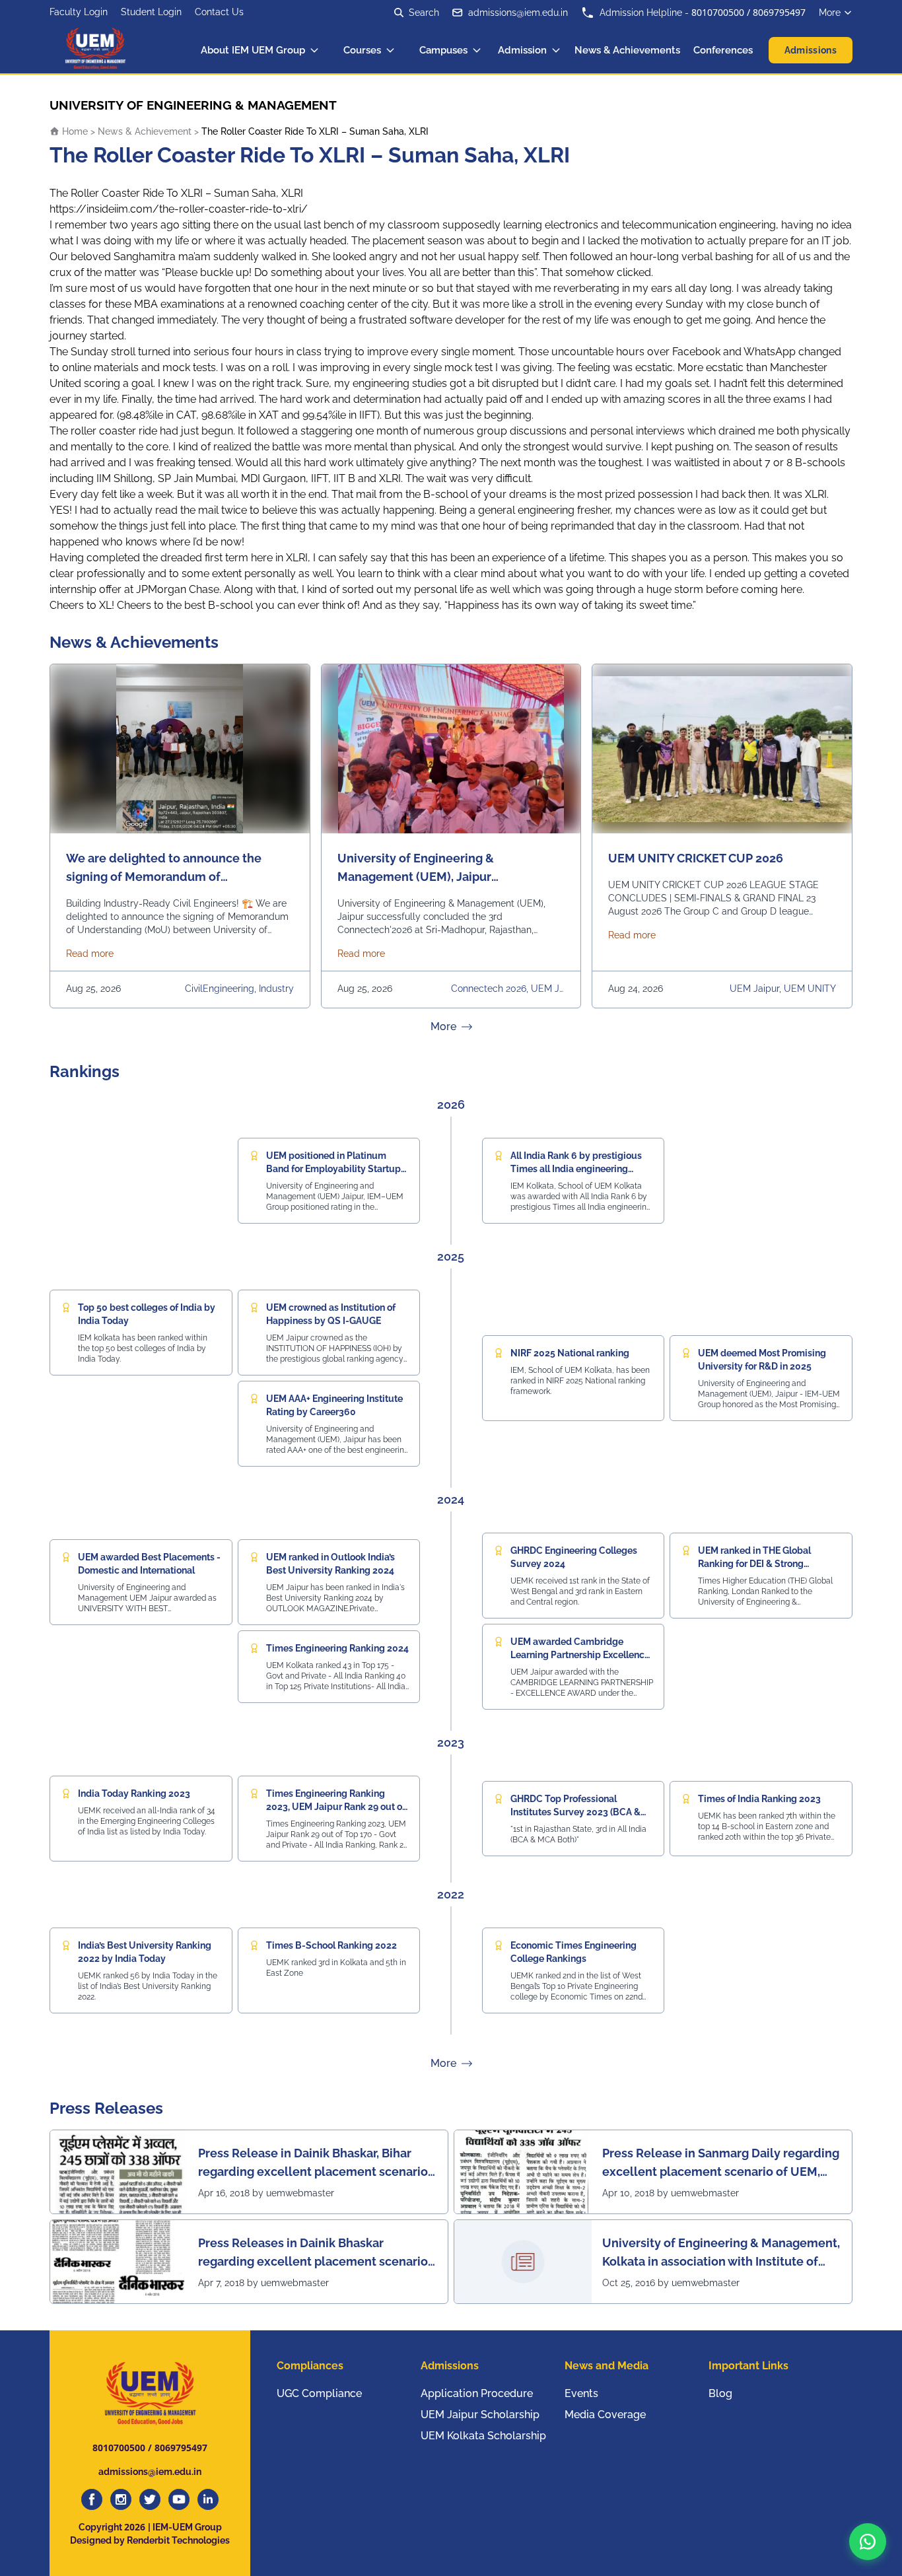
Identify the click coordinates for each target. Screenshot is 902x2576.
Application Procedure (477, 2393)
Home (74, 131)
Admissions (811, 50)
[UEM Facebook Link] (92, 2499)
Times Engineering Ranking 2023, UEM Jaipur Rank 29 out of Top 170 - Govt (336, 1807)
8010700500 (718, 12)
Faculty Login (79, 12)
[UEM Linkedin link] (208, 2499)
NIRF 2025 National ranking (570, 1353)
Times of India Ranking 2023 (759, 1799)
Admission (522, 50)
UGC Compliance (319, 2393)
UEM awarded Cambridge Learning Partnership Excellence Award (580, 1655)
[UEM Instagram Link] (121, 2499)
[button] (868, 2542)
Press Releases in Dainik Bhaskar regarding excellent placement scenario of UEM (313, 2253)
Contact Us (219, 12)
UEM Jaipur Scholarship (480, 2415)
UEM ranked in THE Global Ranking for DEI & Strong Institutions (754, 1564)
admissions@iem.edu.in (518, 13)
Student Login (151, 12)
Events (581, 2393)
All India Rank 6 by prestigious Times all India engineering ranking (576, 1169)
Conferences (723, 50)
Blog (720, 2393)
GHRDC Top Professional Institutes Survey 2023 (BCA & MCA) (575, 1812)
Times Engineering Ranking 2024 (337, 1648)
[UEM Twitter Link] (150, 2499)
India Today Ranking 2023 (134, 1793)
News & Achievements (627, 50)
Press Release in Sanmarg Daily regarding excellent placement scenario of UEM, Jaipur (721, 2164)
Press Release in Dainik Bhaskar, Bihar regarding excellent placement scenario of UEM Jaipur (313, 2164)
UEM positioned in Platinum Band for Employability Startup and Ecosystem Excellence (333, 1169)
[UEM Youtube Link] (179, 2499)
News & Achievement (145, 131)
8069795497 (779, 12)
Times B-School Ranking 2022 (331, 1945)
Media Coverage (605, 2415)
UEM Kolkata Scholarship (483, 2436)
